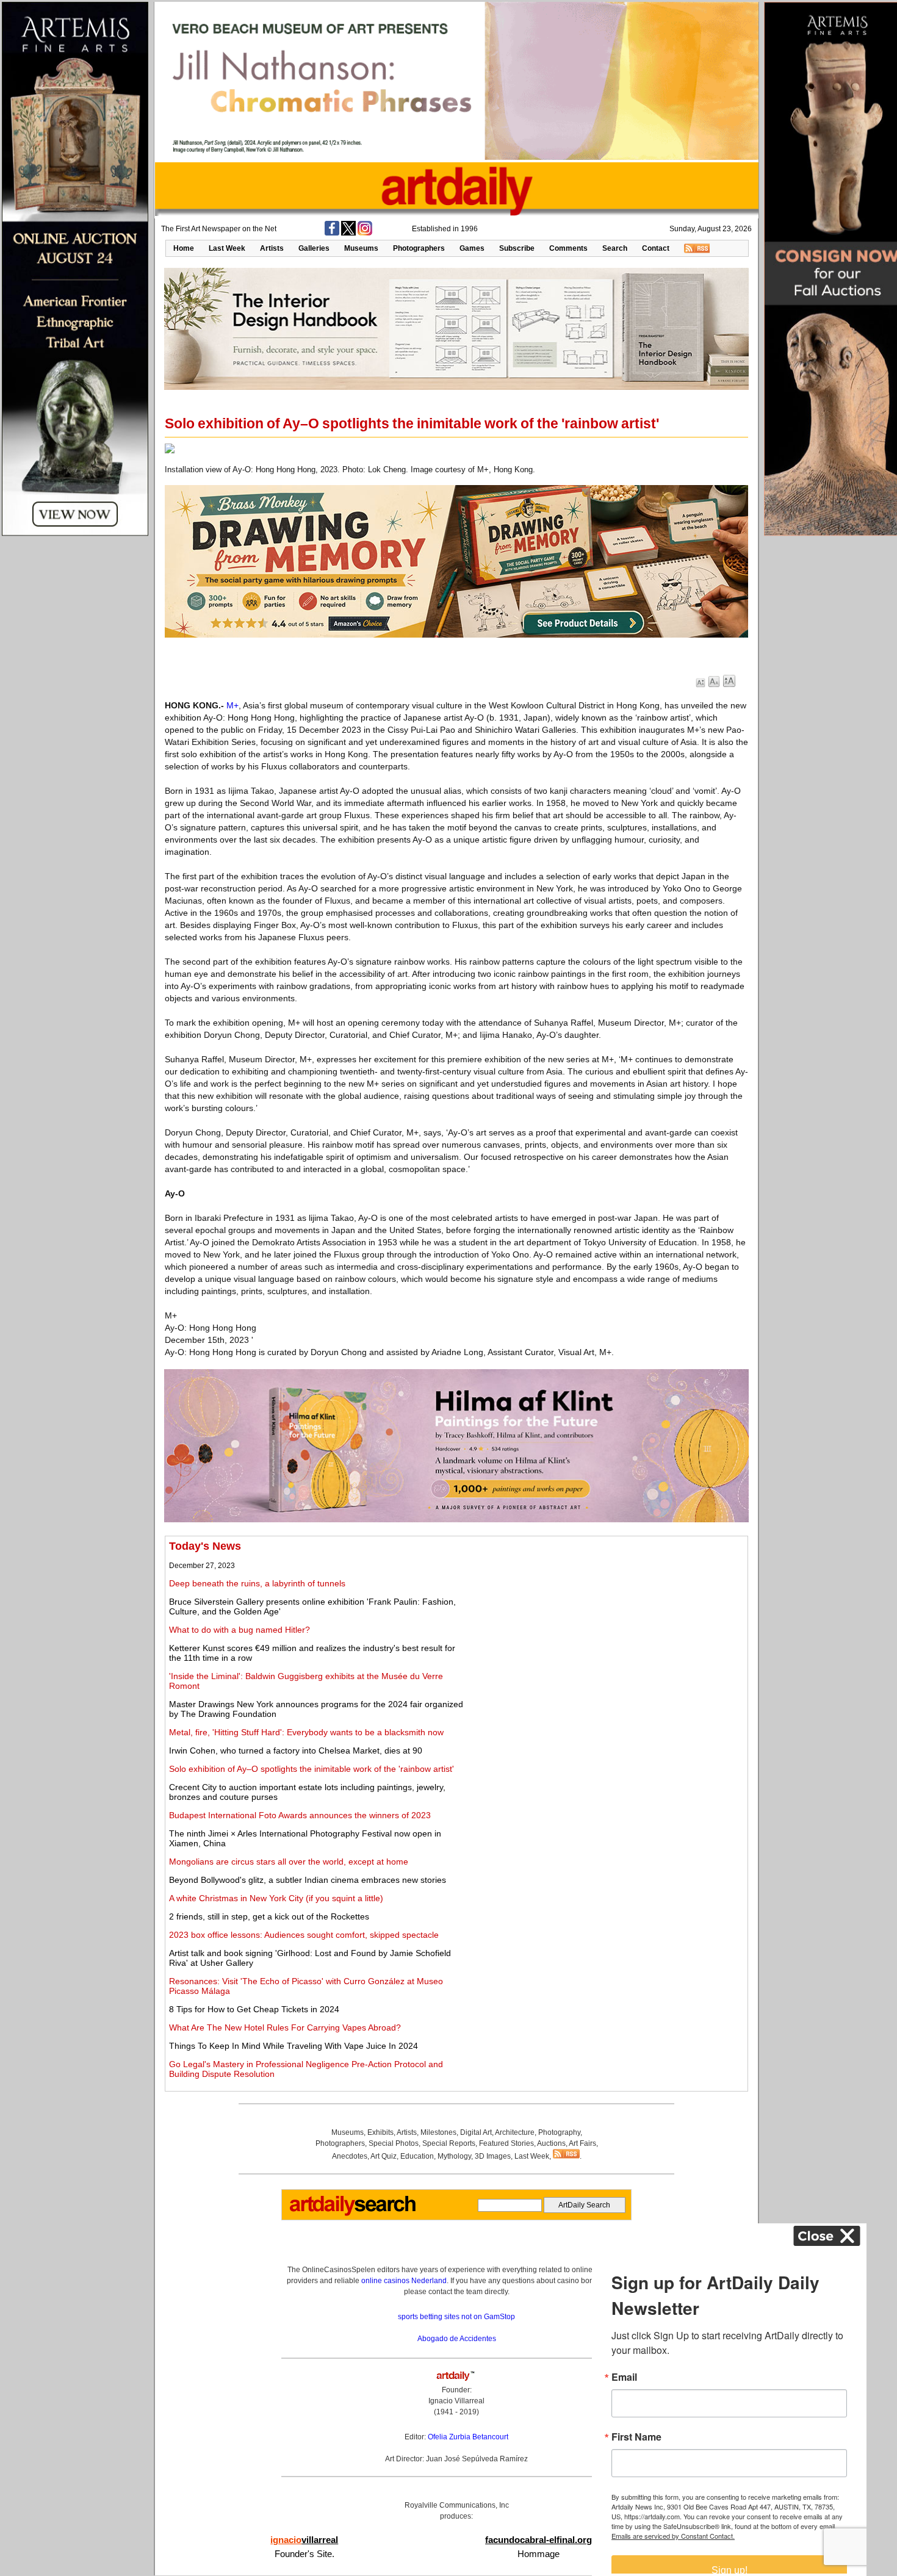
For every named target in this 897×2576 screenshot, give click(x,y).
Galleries (314, 248)
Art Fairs (582, 2143)
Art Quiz (384, 2156)
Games (472, 248)
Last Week (227, 248)
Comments (568, 248)
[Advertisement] (608, 1625)
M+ (232, 705)
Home (184, 248)
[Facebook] (332, 233)
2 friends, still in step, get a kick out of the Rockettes (269, 1916)
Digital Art (476, 2132)
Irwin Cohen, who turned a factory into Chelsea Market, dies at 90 (296, 1750)
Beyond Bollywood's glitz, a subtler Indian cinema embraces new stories (308, 1880)
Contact (656, 248)
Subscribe (517, 248)
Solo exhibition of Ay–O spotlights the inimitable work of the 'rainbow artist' (312, 1769)
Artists (272, 248)
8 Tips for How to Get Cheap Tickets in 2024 (254, 2009)
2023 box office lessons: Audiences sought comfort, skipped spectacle (304, 1935)
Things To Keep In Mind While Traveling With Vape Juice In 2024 (294, 2046)
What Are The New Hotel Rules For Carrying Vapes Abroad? (285, 2027)
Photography (559, 2132)
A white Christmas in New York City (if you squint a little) (276, 1898)
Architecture (515, 2132)
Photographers (419, 248)
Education (417, 2156)
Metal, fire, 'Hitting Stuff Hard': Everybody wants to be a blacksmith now (306, 1732)
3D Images (493, 2156)
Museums (361, 248)
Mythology (454, 2156)
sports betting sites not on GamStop (456, 2317)
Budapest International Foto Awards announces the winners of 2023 (300, 1815)
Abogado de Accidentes (457, 2339)
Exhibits (380, 2132)
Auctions (551, 2143)
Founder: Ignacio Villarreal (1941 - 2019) (456, 2401)
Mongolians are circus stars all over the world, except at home (289, 1862)
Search (615, 248)
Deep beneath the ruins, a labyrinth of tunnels (257, 1583)
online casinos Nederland (404, 2281)
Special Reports (449, 2143)
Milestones (438, 2132)
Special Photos (394, 2143)
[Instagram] (365, 233)
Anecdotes (350, 2156)
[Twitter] (348, 233)
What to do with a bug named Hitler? (240, 1630)
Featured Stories (506, 2143)
